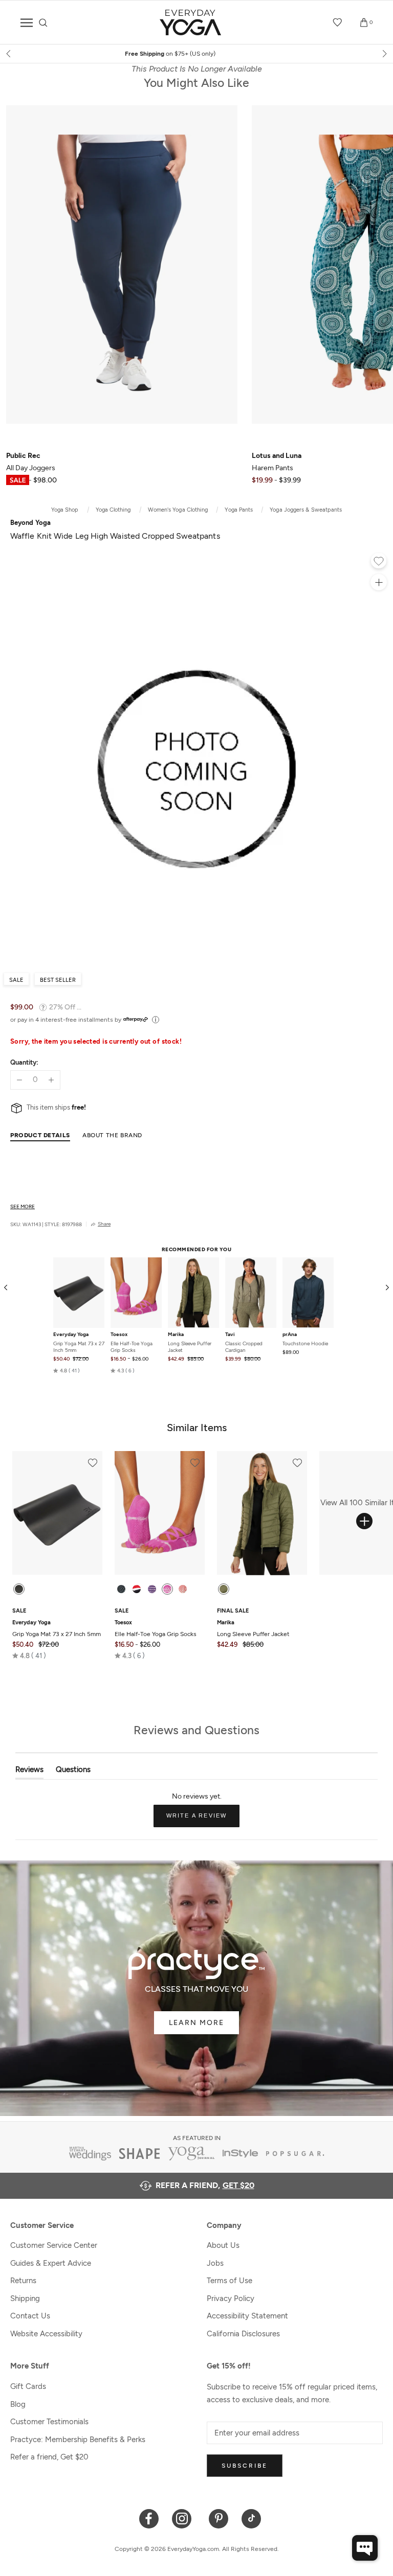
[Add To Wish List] (379, 562)
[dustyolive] (224, 1589)
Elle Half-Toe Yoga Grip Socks (132, 1347)
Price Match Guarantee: (197, 54)
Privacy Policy (231, 2298)
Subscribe (245, 2466)
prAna (290, 1335)
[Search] (43, 23)
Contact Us (30, 2316)
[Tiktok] (252, 2518)
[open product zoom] (379, 582)
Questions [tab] (73, 1772)
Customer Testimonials (49, 2422)
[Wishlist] (338, 22)
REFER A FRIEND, (205, 2185)
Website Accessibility (46, 2334)
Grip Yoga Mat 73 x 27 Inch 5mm (79, 1347)
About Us (223, 2245)
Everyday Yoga (71, 1335)
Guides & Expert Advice (51, 2263)
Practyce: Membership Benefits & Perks (78, 2440)
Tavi (230, 1335)
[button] (67, 1371)
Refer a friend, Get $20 (49, 2457)
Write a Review (203, 1820)
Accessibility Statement (247, 2316)
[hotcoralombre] (183, 1589)
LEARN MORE (196, 2023)
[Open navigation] (27, 23)
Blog (18, 2404)
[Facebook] (149, 2518)
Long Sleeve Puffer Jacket (190, 1347)
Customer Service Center (54, 2245)
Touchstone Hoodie (305, 1343)
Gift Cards (28, 2386)
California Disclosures (243, 2334)
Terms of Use (230, 2281)
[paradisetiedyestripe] (167, 1589)
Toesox (119, 1335)
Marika (176, 1335)
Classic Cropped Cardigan (244, 1347)
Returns (23, 2281)
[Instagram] (184, 2518)
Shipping (25, 2298)
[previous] (9, 54)
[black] (19, 1589)
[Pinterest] (219, 2518)
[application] (365, 2548)
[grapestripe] (152, 1589)
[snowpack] (121, 1589)
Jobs (215, 2263)
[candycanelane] (137, 1589)
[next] (384, 54)
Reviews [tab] (29, 1772)
